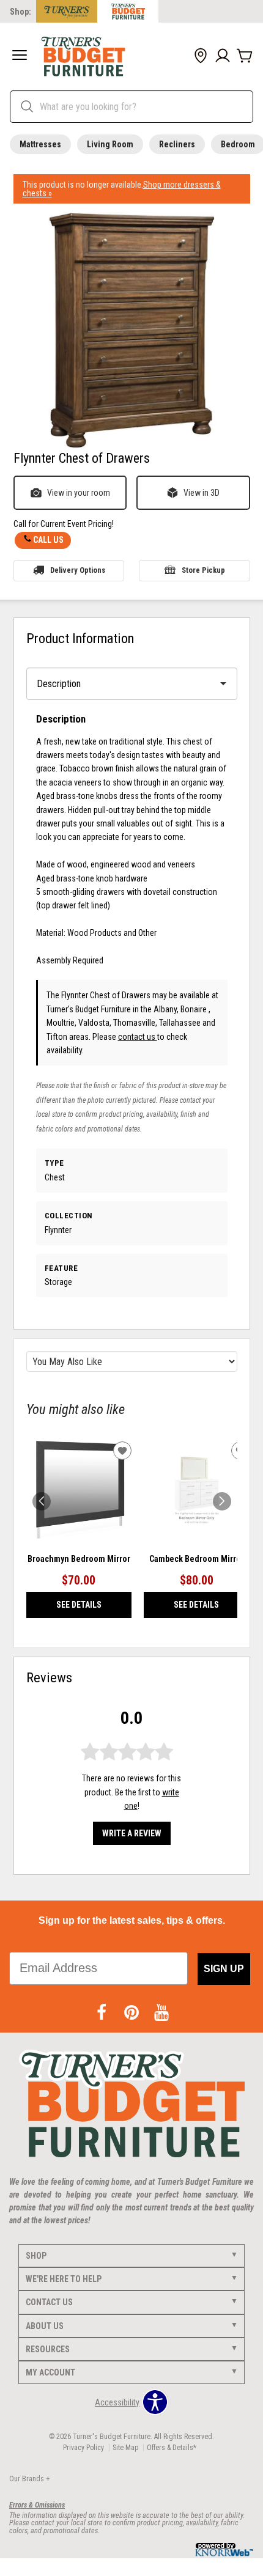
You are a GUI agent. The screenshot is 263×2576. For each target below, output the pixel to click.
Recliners (177, 144)
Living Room (110, 144)
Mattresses (40, 144)
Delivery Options (78, 570)
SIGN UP (224, 1969)
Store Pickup (203, 570)
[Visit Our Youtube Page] (161, 2013)
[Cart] (245, 56)
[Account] (223, 56)
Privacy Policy (83, 2448)
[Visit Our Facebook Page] (102, 2013)
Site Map (125, 2448)
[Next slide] (222, 1501)
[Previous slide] (42, 1501)
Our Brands (29, 2479)
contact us (138, 1037)
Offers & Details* (172, 2448)
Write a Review (132, 1833)
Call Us (48, 540)
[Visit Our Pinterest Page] (132, 2013)
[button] (20, 56)
